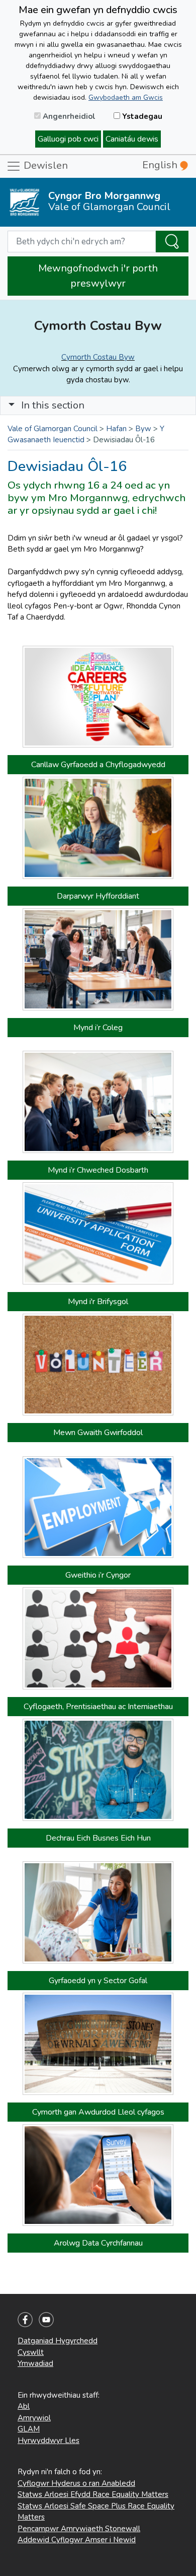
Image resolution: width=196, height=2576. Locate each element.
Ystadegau (141, 116)
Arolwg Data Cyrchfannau (98, 2243)
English (161, 165)
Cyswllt (31, 2352)
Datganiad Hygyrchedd (58, 2341)
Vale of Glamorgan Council (53, 429)
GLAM (29, 2429)
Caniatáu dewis (132, 139)
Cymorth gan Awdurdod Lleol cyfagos (98, 2112)
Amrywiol (34, 2418)
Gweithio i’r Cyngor (98, 1575)
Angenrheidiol (68, 116)
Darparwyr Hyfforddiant (98, 896)
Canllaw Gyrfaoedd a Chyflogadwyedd (98, 765)
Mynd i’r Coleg (98, 1028)
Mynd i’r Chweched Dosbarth (98, 1170)
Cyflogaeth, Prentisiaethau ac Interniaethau (98, 1707)
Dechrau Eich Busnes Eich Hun (98, 1838)
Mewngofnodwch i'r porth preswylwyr (98, 276)
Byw (143, 429)
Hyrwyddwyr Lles (48, 2441)
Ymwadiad (35, 2363)
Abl (24, 2406)
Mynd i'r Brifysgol (98, 1302)
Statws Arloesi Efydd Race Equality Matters (93, 2494)
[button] (12, 405)
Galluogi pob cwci (68, 139)
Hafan (116, 429)
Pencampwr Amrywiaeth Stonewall (79, 2529)
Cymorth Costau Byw (98, 357)
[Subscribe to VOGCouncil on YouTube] (46, 2319)
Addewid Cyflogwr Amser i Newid (77, 2540)
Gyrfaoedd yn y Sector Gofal (98, 1981)
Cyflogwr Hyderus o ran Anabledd (76, 2483)
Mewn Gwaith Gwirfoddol (98, 1433)
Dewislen (44, 165)
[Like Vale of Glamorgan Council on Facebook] (25, 2319)
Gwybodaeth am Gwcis (126, 97)
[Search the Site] (172, 242)
